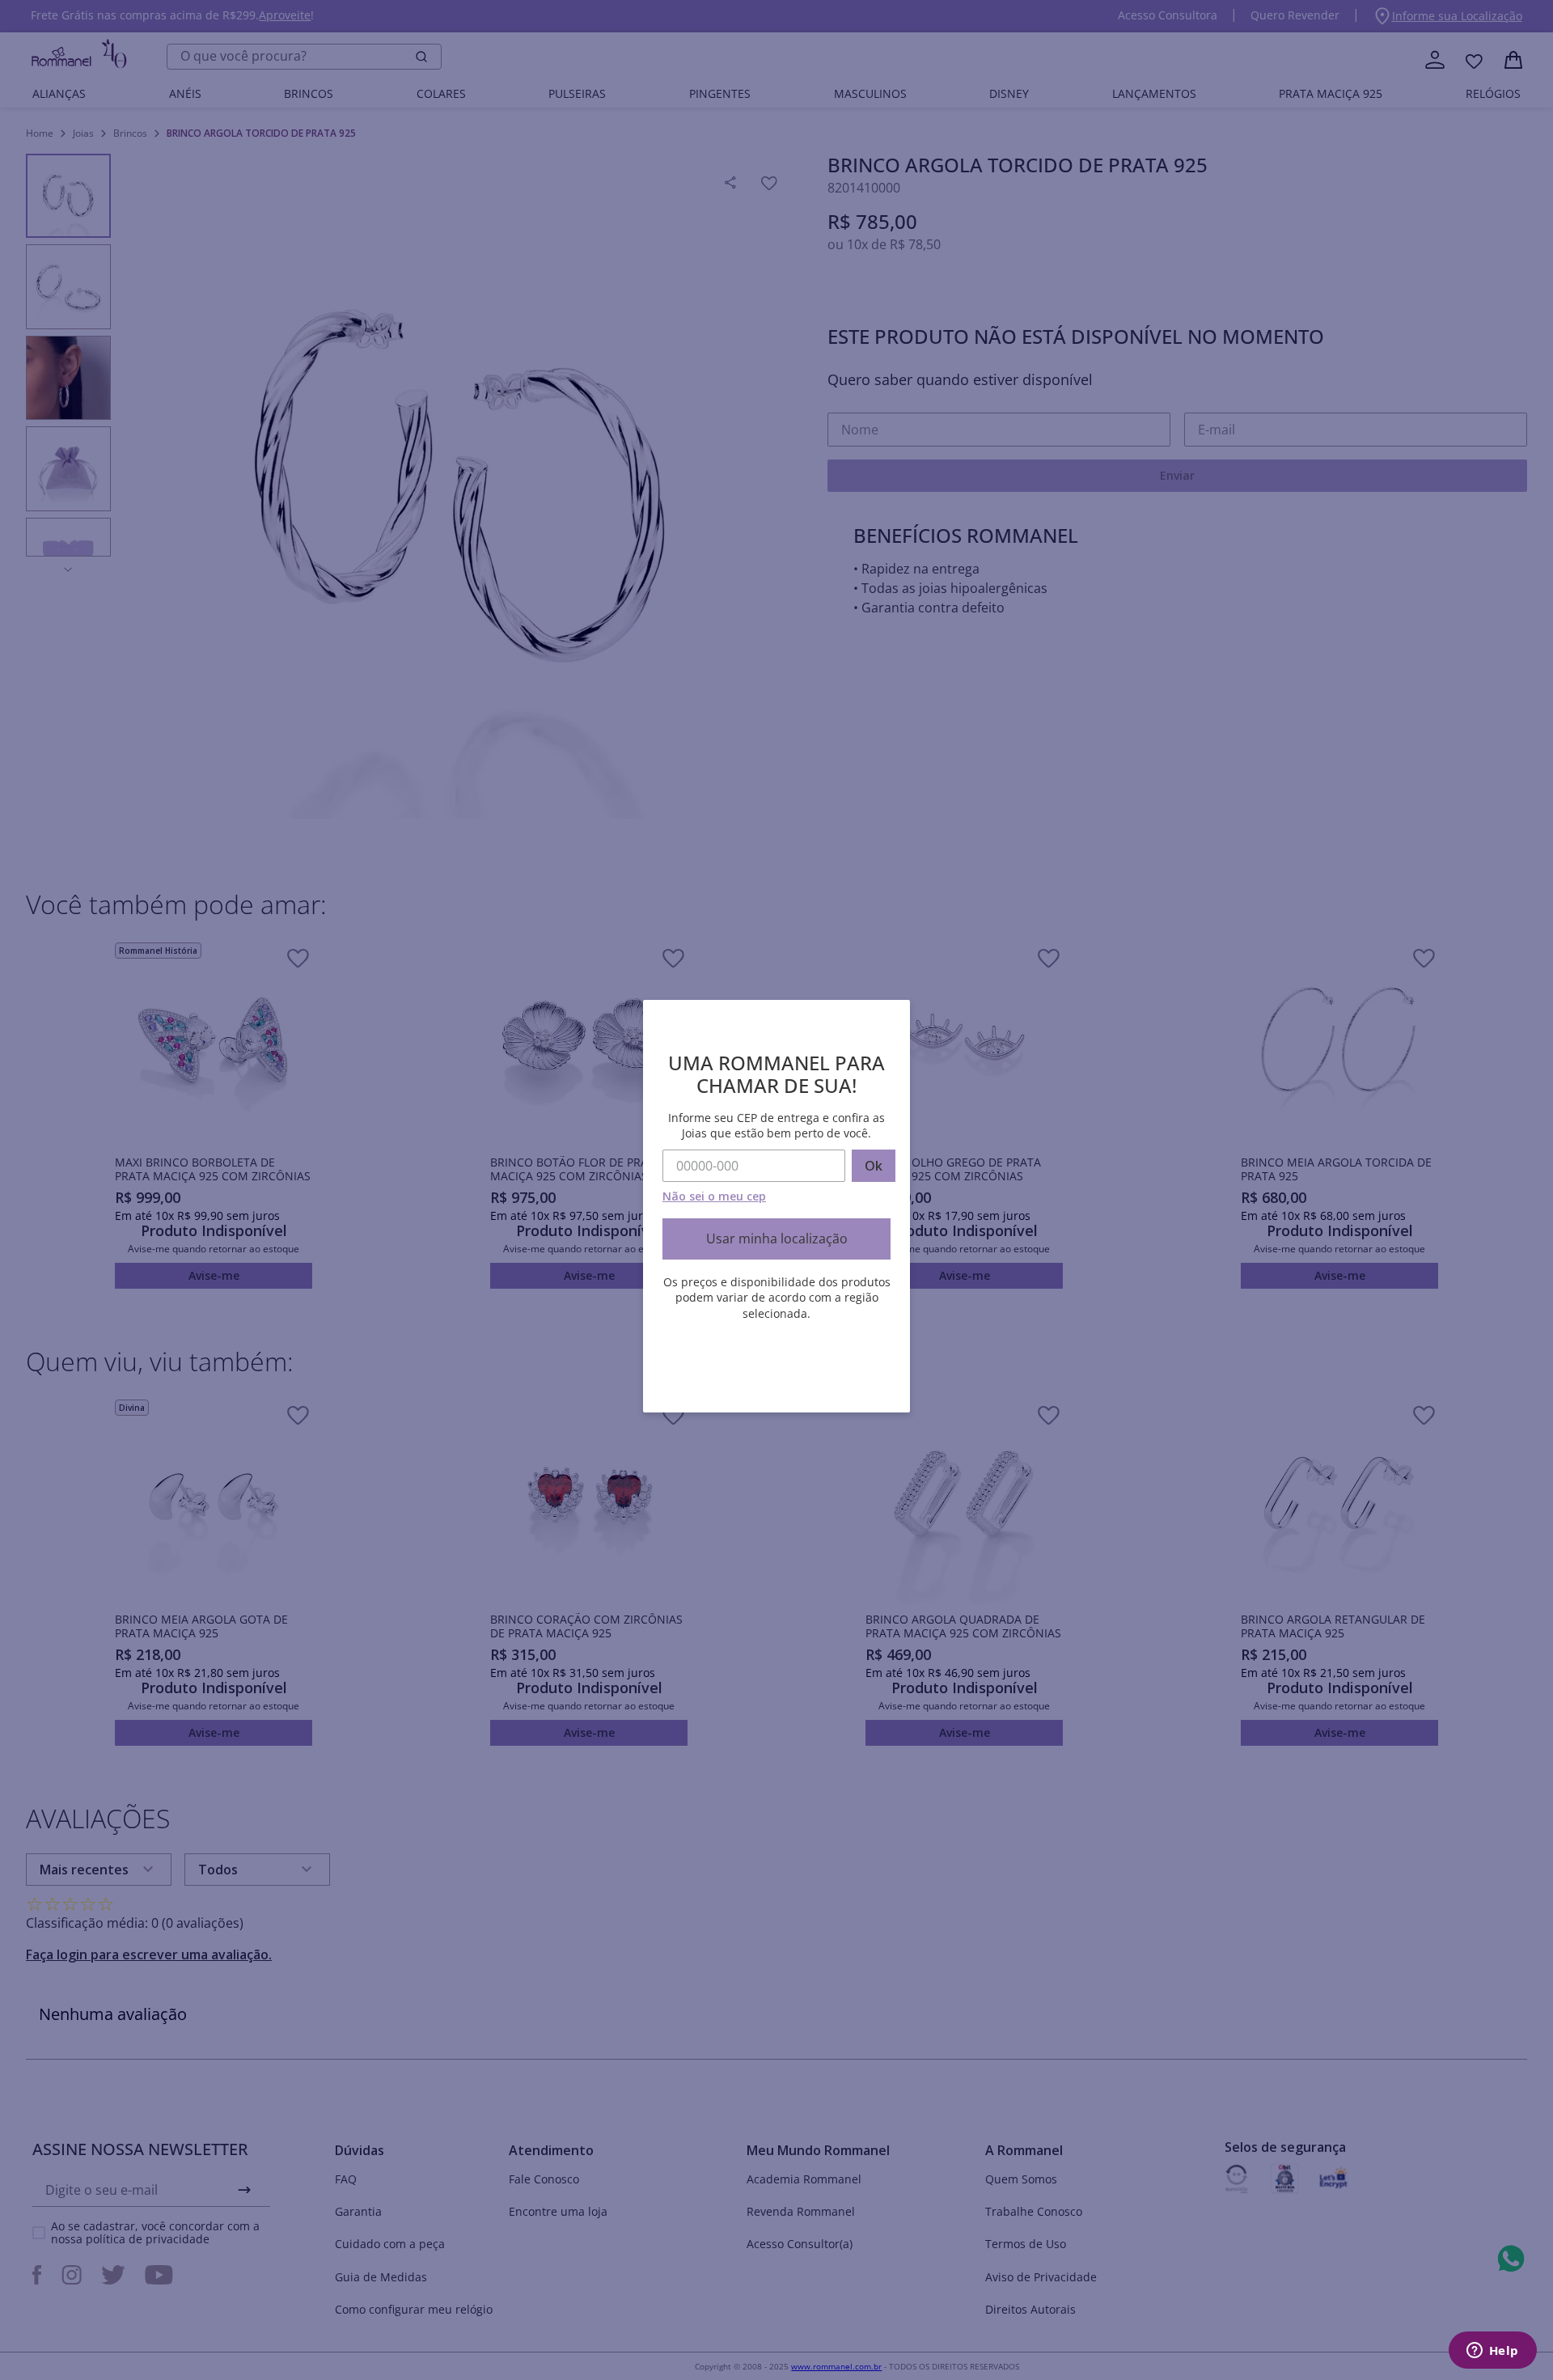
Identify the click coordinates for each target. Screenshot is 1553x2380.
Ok (874, 1166)
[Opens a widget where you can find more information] (1492, 2352)
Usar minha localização (777, 1239)
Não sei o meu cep (714, 1196)
